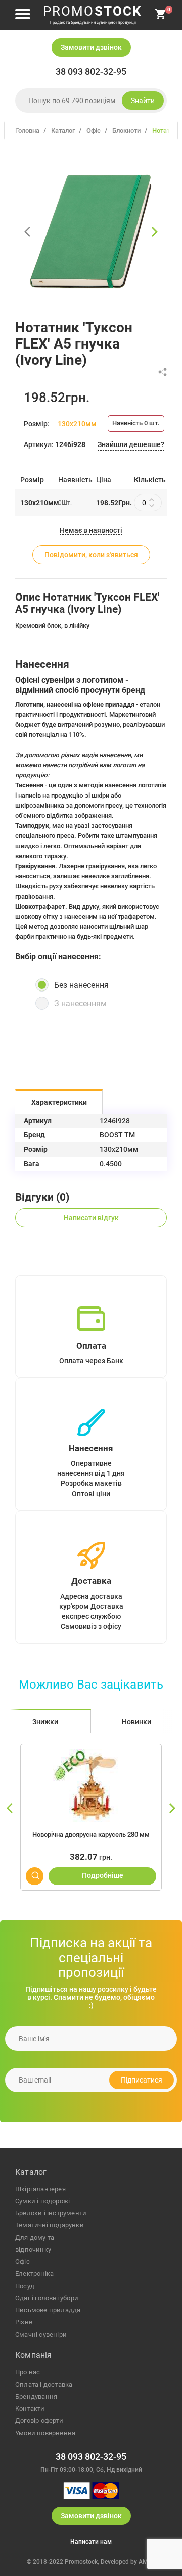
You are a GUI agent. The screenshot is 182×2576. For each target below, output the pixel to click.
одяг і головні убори (47, 2298)
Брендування (36, 2396)
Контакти (30, 2409)
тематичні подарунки (50, 2225)
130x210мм (77, 424)
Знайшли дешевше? (131, 444)
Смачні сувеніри (41, 2334)
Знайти (143, 101)
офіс (22, 2262)
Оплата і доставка (44, 2384)
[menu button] (23, 15)
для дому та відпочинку (35, 2243)
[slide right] (172, 1809)
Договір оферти (39, 2421)
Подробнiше (103, 1875)
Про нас (28, 2372)
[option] (91, 232)
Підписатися (142, 2080)
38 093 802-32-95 (91, 72)
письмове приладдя (48, 2310)
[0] (161, 18)
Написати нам (91, 2542)
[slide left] (10, 1809)
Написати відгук (91, 1218)
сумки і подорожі (42, 2201)
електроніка (34, 2274)
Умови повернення (45, 2433)
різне (24, 2322)
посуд (25, 2286)
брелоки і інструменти (51, 2213)
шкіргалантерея (40, 2189)
